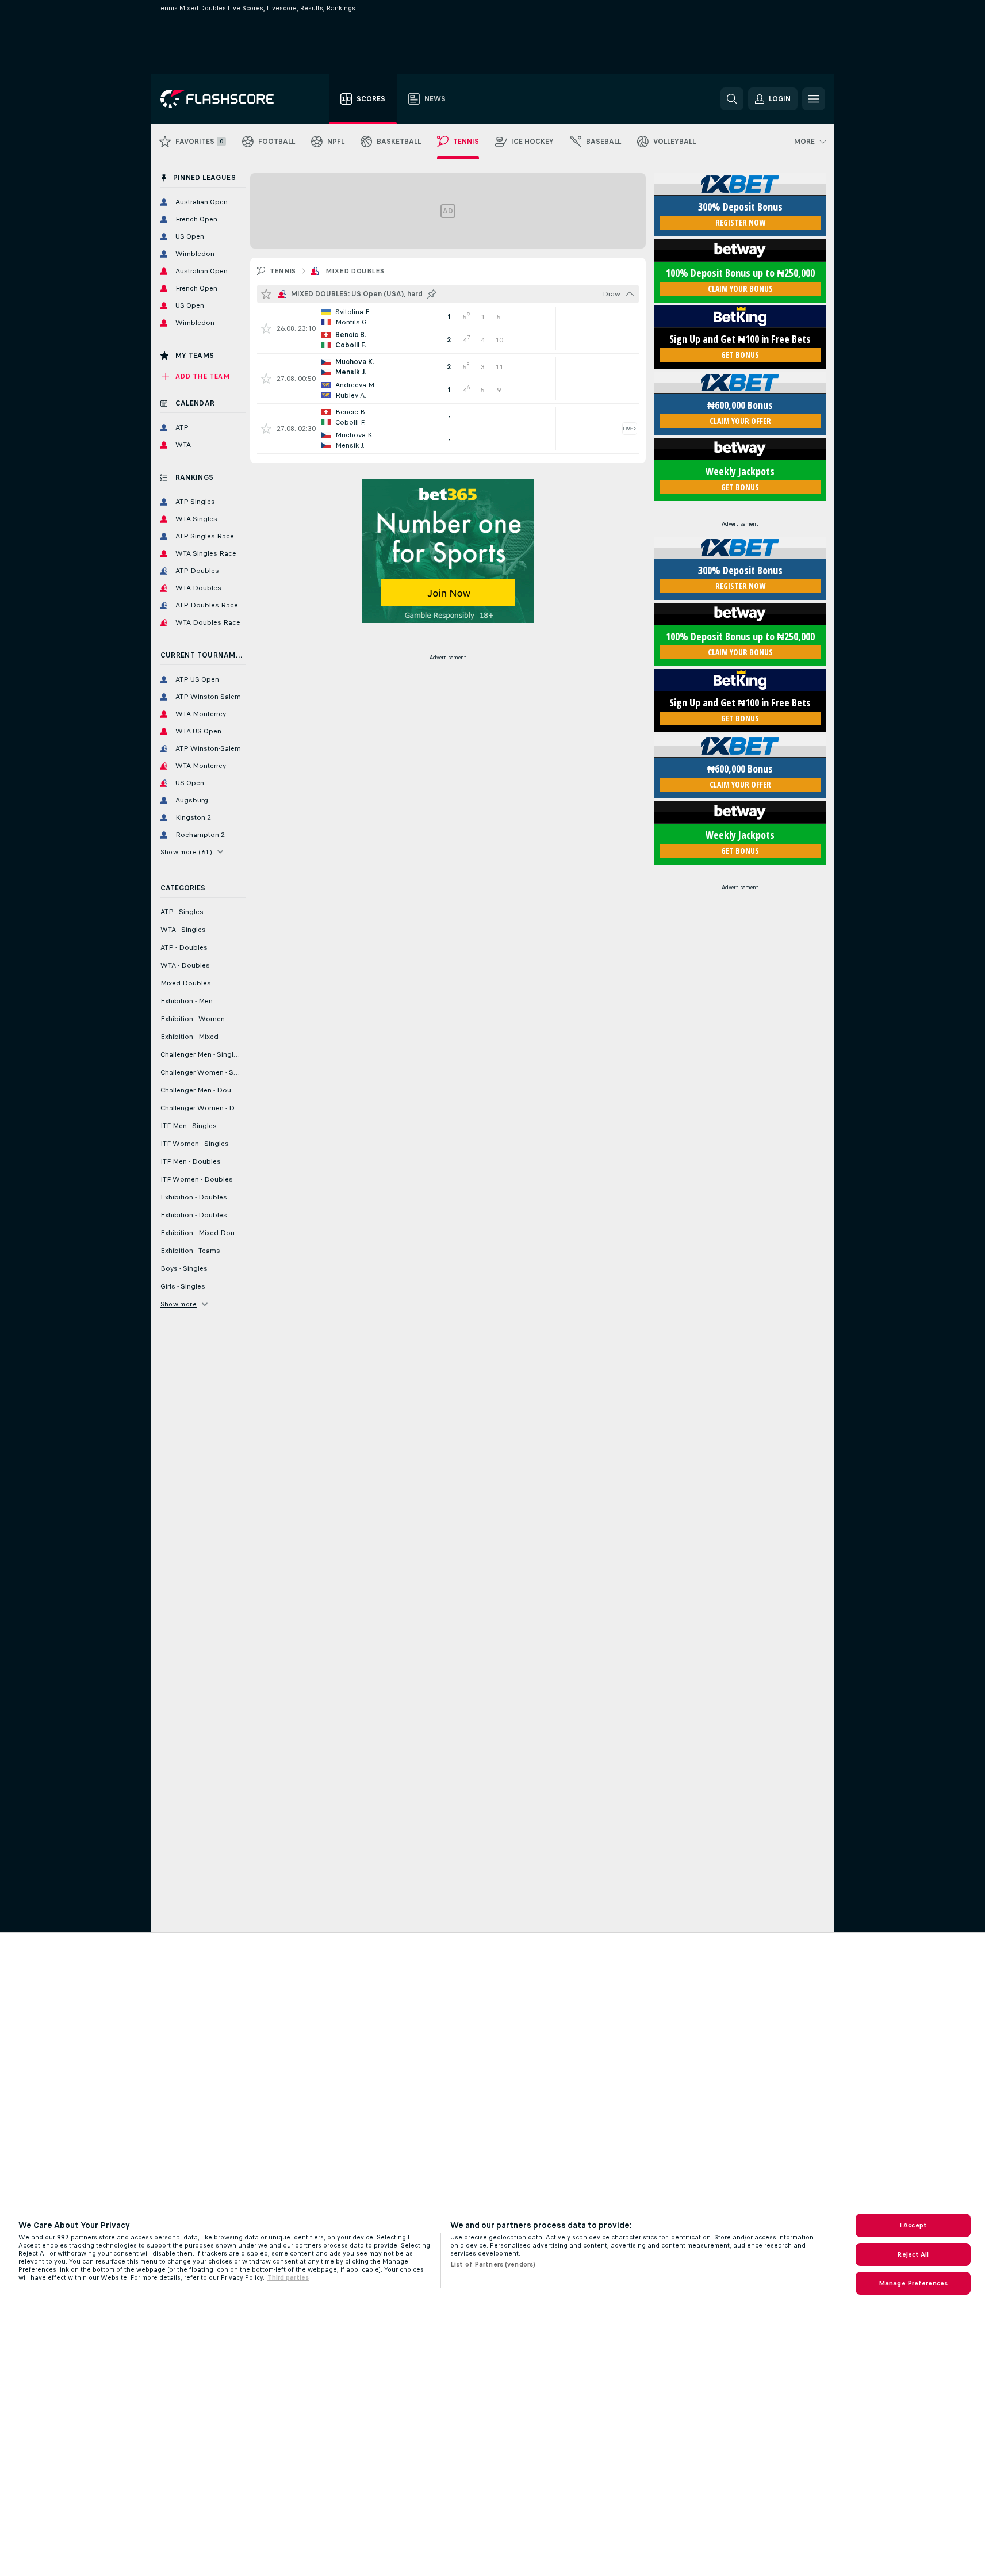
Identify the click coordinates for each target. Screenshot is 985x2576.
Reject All (913, 2254)
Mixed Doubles (355, 271)
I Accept (913, 2225)
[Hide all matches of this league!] (630, 294)
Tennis (283, 271)
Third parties (288, 2277)
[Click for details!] (448, 328)
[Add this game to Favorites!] (266, 328)
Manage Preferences (913, 2283)
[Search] (732, 99)
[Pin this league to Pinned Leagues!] (432, 294)
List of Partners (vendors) (493, 2264)
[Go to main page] (225, 99)
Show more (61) (187, 852)
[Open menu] (814, 99)
